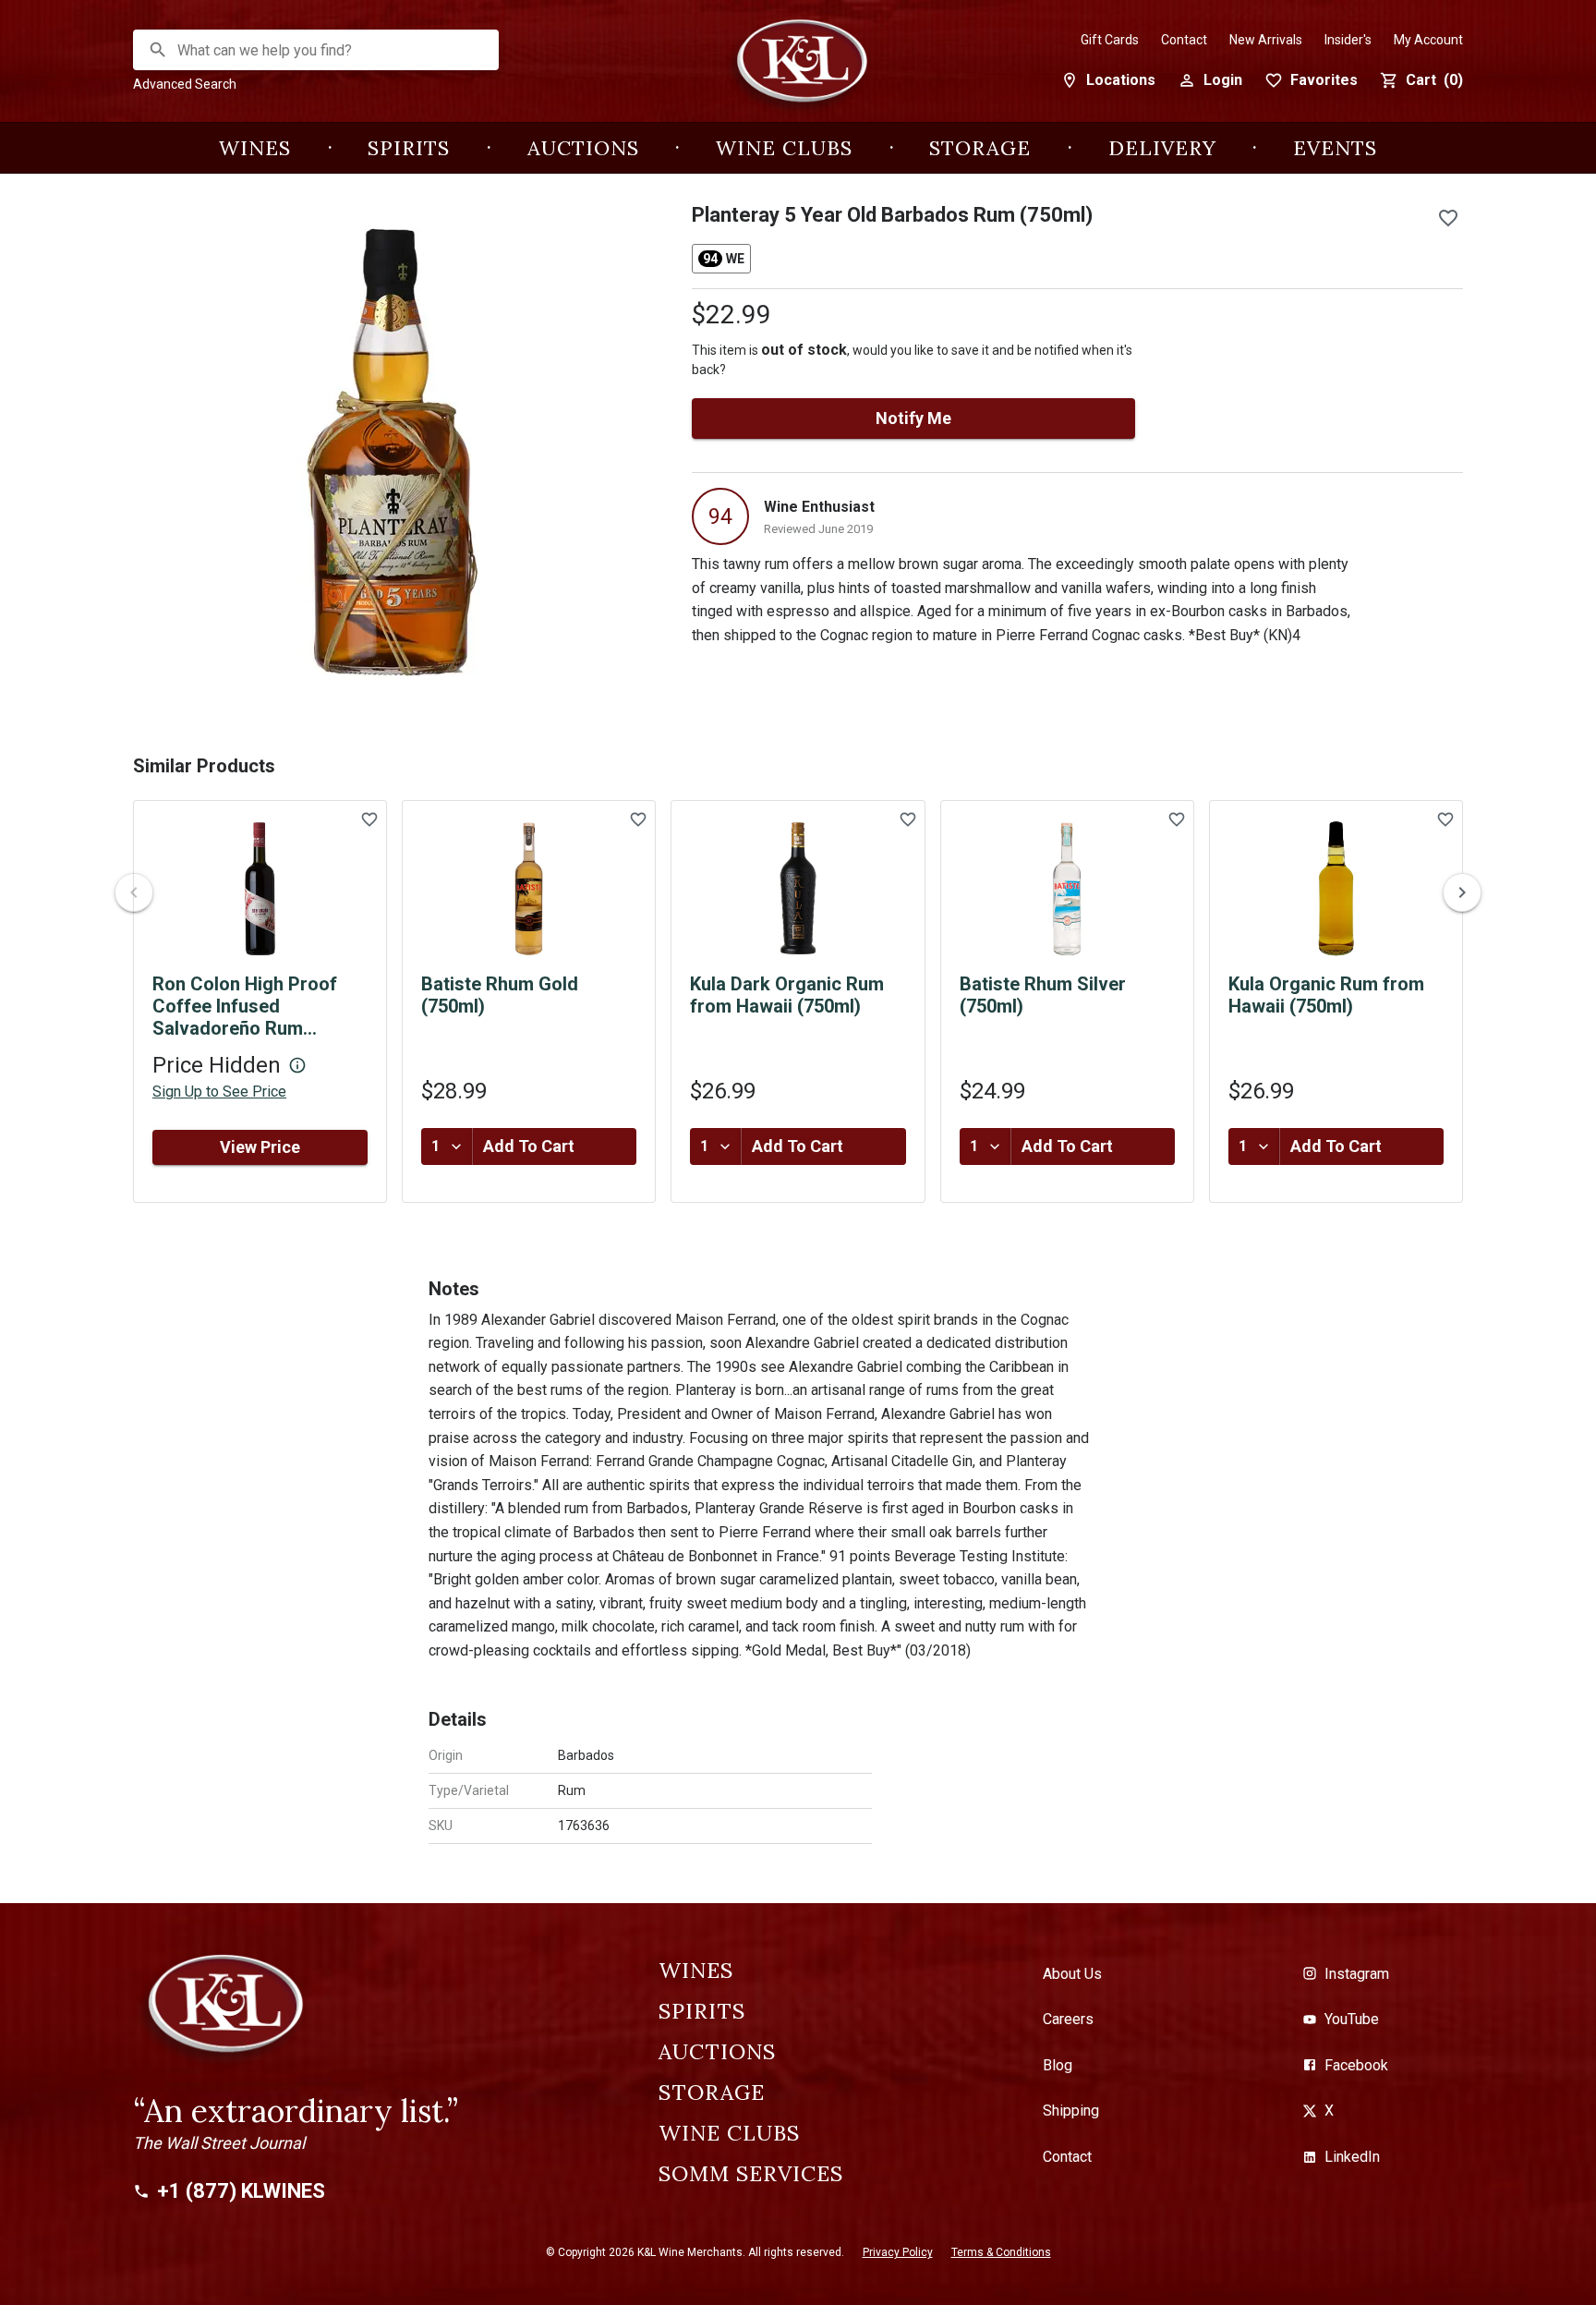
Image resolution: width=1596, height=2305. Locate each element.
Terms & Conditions (1001, 2252)
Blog (1058, 2065)
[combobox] (317, 50)
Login (1223, 80)
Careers (1068, 2019)
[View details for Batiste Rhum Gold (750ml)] (529, 889)
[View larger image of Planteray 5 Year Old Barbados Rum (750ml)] (390, 453)
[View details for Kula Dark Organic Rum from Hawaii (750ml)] (798, 889)
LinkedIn (1352, 2157)
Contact (1184, 40)
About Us (1072, 1974)
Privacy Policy (898, 2252)
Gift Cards (1110, 40)
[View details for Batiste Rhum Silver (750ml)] (1067, 889)
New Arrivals (1266, 40)
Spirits (409, 148)
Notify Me (913, 418)
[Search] (158, 50)
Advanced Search (185, 84)
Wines (255, 148)
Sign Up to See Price (219, 1092)
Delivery (1162, 148)
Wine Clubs (784, 148)
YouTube (1352, 2019)
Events (1335, 148)
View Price (260, 1147)
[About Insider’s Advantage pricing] (297, 1065)
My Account (1428, 40)
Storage (980, 148)
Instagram (1357, 1974)
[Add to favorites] (1448, 218)
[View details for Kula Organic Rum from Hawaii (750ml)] (1336, 889)
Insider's (1348, 40)
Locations (1121, 80)
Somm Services (751, 2174)
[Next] (1462, 892)
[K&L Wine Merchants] (798, 71)
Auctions (583, 148)
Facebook (1356, 2065)
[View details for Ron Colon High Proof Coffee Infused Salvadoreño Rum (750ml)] (260, 889)
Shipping (1071, 2111)
